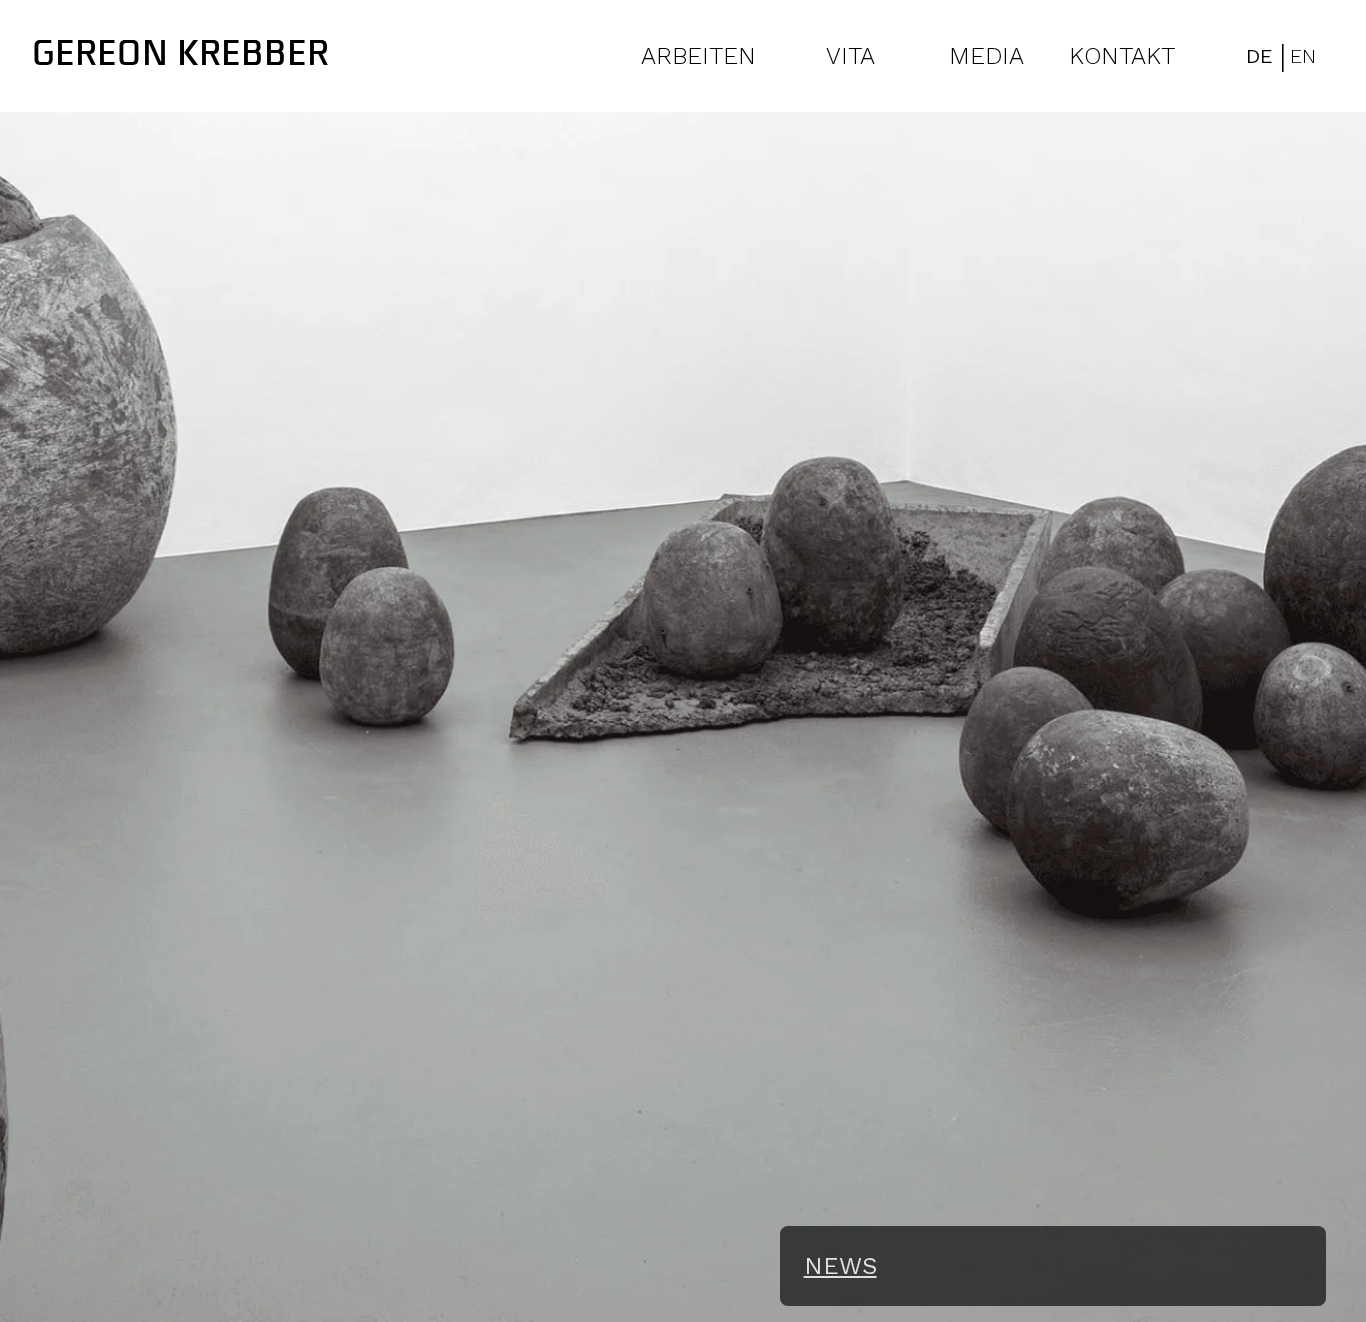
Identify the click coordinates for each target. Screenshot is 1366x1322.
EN (1303, 56)
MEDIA (986, 56)
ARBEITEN (698, 56)
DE (1259, 56)
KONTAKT (1122, 56)
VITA (850, 56)
